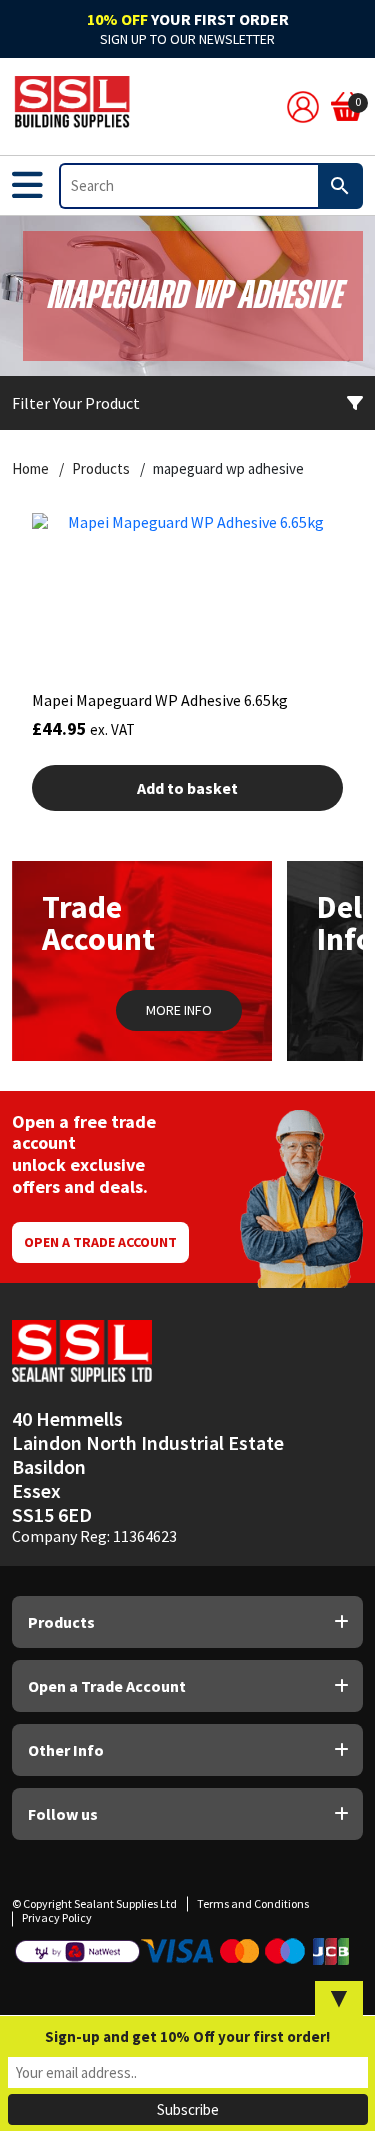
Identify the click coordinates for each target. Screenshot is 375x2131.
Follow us (63, 1814)
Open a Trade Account (100, 1242)
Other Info (66, 1750)
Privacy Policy (57, 1917)
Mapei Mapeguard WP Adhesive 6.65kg (160, 700)
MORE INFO (179, 1010)
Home (30, 469)
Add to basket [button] (187, 788)
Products (101, 469)
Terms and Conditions (253, 1903)
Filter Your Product (76, 403)
